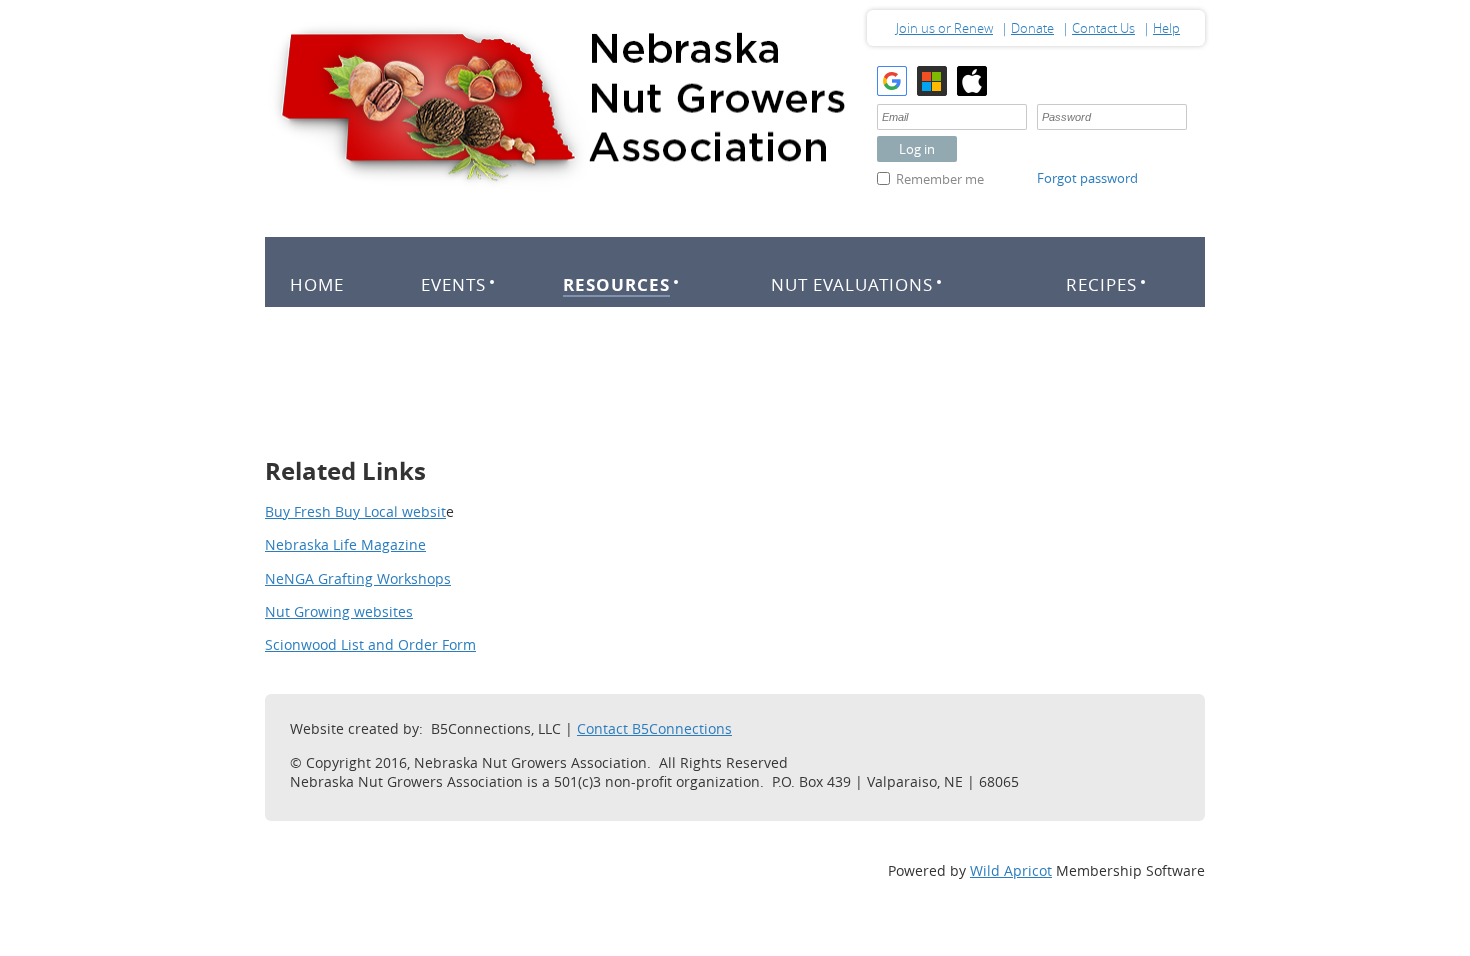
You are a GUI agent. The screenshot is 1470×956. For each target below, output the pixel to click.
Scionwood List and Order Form (370, 644)
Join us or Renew (944, 28)
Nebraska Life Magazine (345, 544)
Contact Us (1103, 28)
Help (1166, 28)
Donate (1032, 28)
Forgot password (1087, 178)
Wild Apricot (1011, 870)
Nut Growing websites (339, 611)
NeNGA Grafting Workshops (358, 578)
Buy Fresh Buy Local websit (355, 511)
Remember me (940, 179)
